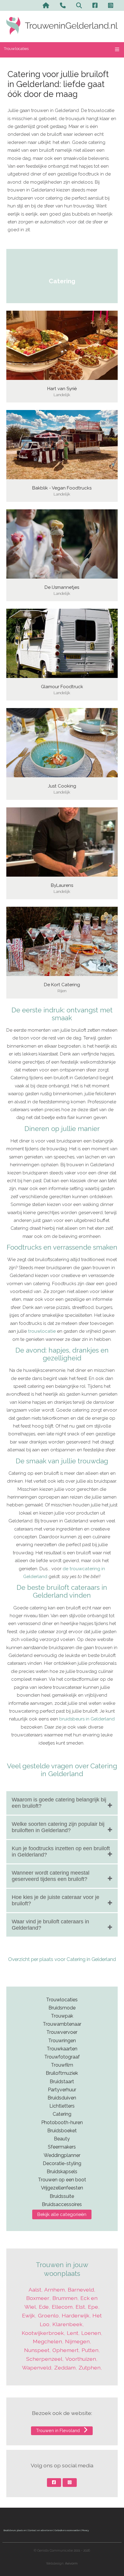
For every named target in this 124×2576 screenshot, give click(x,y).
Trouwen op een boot (62, 2180)
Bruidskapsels (62, 2172)
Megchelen (47, 2341)
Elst (80, 2307)
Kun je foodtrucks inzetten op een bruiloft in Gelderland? (61, 1852)
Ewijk (28, 2315)
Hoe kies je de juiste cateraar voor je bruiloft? (56, 1900)
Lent (73, 2333)
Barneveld (81, 2290)
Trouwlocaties (16, 49)
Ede (44, 2307)
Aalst (35, 2290)
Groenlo (48, 2315)
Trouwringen (62, 2041)
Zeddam (65, 2368)
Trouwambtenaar (62, 2024)
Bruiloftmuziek (62, 2073)
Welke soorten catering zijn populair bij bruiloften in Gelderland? (58, 1827)
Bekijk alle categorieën (62, 2214)
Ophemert (65, 2350)
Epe (93, 2307)
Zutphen (90, 2368)
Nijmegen (77, 2341)
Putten (90, 2350)
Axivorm (71, 2564)
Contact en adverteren (40, 2530)
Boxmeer (38, 2298)
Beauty (62, 2139)
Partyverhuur (62, 2090)
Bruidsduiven (62, 2098)
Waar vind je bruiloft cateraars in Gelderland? (50, 1925)
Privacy (85, 2530)
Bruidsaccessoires (62, 2204)
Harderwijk (76, 2315)
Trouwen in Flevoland (59, 2430)
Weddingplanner (62, 2155)
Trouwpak (62, 2016)
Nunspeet (37, 2350)
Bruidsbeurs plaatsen (15, 2530)
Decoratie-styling (62, 2163)
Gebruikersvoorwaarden (67, 2530)
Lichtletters (62, 2106)
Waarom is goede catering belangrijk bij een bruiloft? (59, 1803)
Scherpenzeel (44, 2359)
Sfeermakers (62, 2147)
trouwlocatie (42, 1331)
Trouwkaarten (62, 2049)
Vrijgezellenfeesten (62, 2188)
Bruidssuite (62, 2196)
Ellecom (62, 2307)
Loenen (91, 2333)
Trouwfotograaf (62, 2057)
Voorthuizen (81, 2359)
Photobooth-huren (62, 2122)
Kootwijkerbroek (43, 2333)
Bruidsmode (62, 2008)
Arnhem (54, 2290)
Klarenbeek (67, 2324)
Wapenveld (37, 2368)
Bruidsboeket (62, 2131)
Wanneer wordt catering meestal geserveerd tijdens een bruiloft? (51, 1876)
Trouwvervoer (62, 2032)
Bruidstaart (62, 2082)
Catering (62, 2114)
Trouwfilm (62, 2065)
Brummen (65, 2298)
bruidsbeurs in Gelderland (87, 1719)
